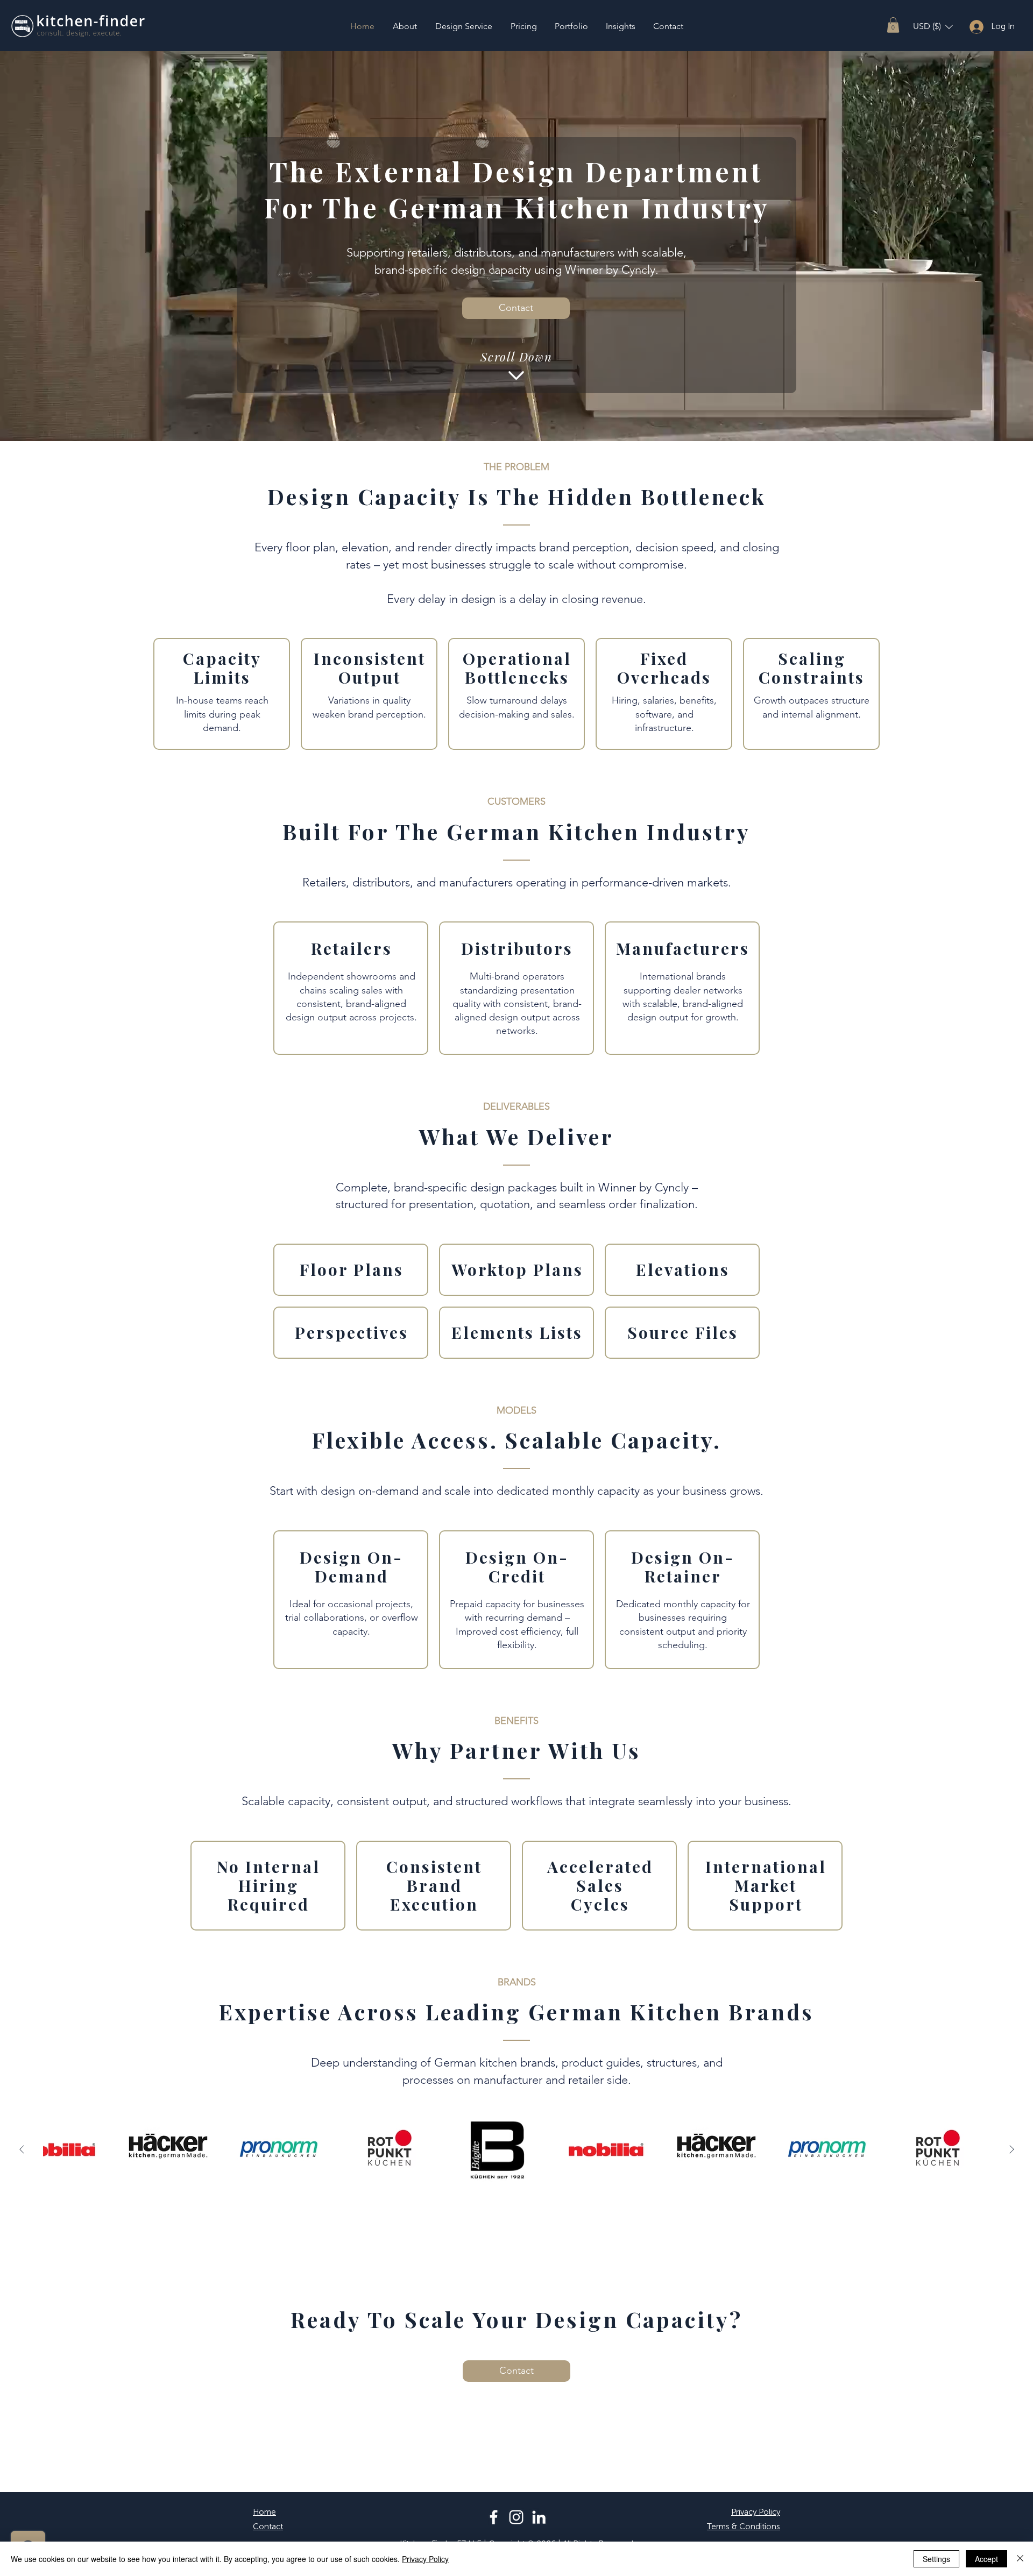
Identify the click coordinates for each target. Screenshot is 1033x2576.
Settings (936, 2559)
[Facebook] (494, 2517)
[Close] (1020, 2559)
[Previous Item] (22, 2149)
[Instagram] (516, 2517)
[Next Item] (1011, 2149)
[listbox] (933, 27)
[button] (893, 25)
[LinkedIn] (539, 2517)
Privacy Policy (425, 2559)
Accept (986, 2559)
